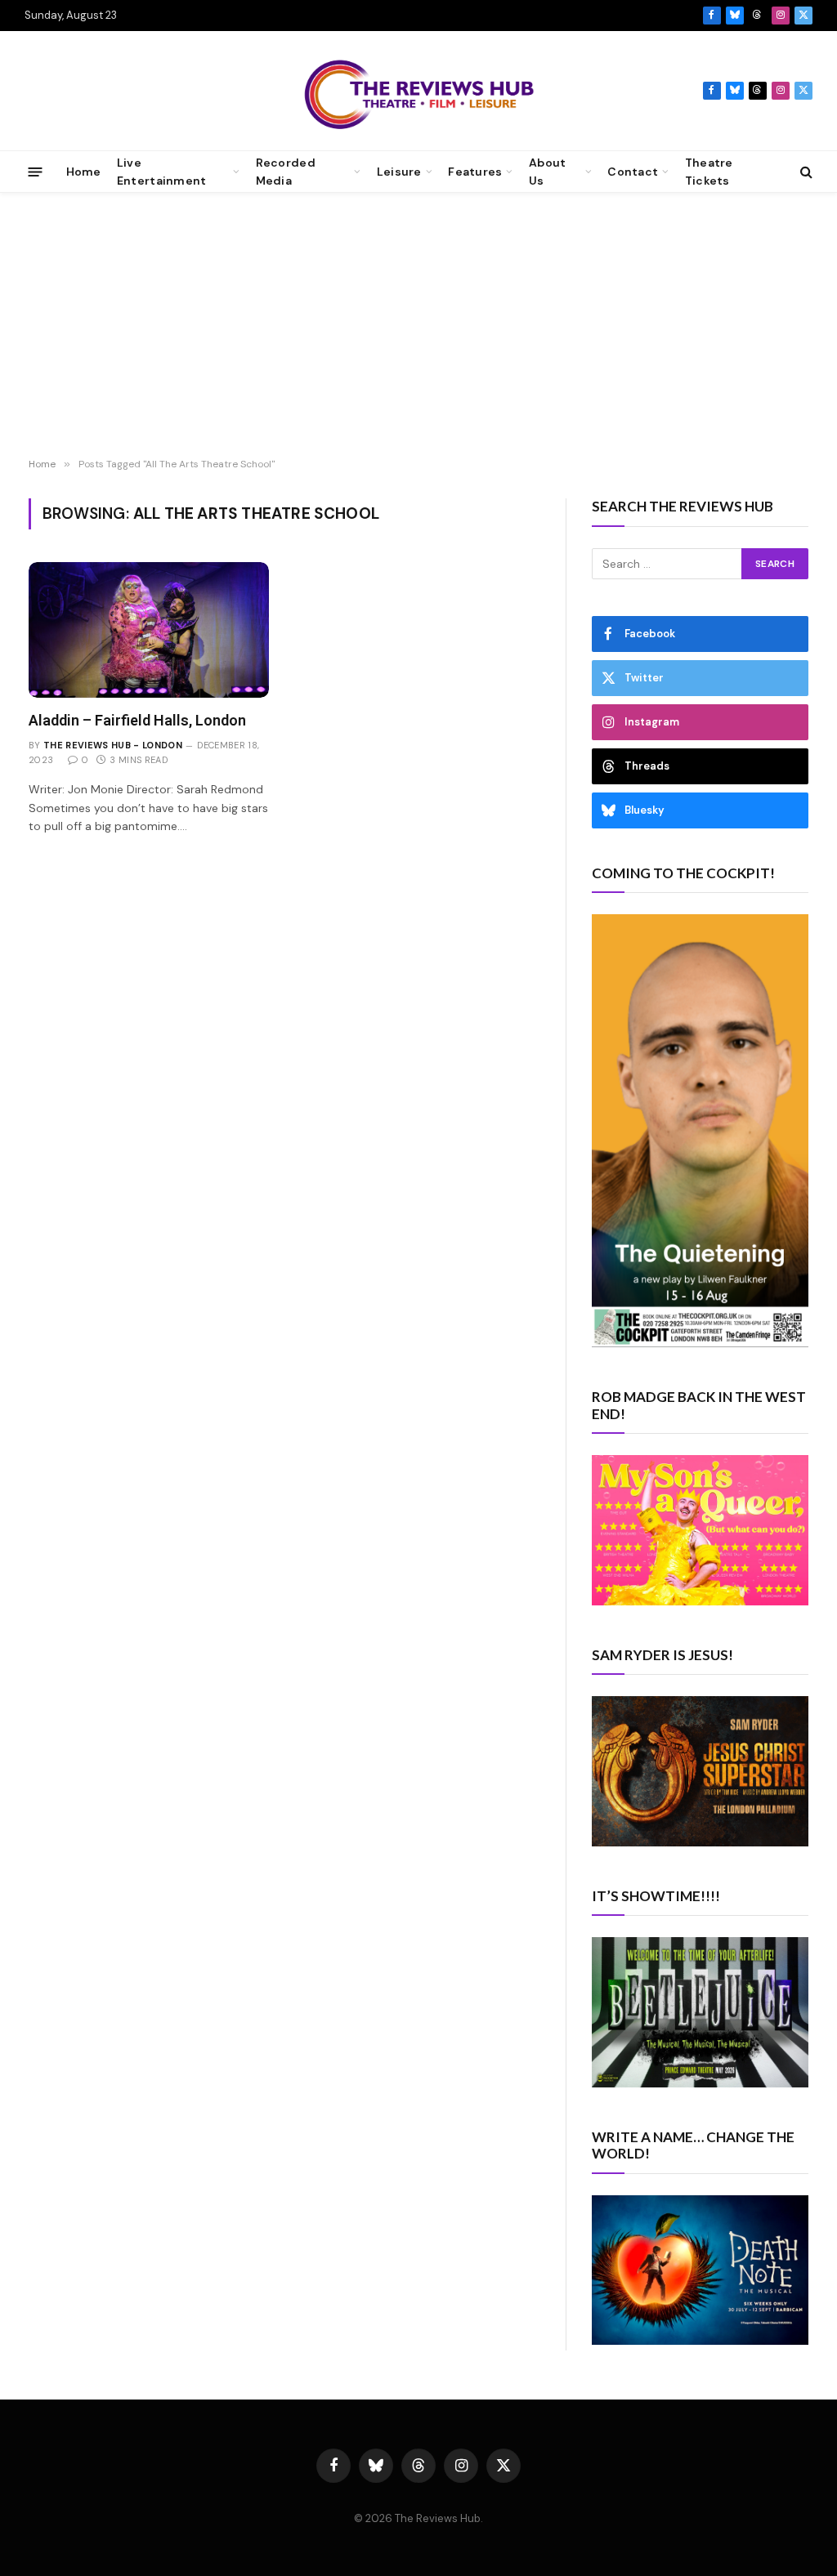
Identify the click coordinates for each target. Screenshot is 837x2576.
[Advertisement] (418, 328)
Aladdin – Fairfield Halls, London (137, 720)
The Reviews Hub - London (113, 745)
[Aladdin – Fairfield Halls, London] (149, 629)
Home (84, 172)
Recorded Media (286, 172)
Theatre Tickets (709, 172)
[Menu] (36, 171)
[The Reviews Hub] (419, 91)
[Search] (805, 172)
